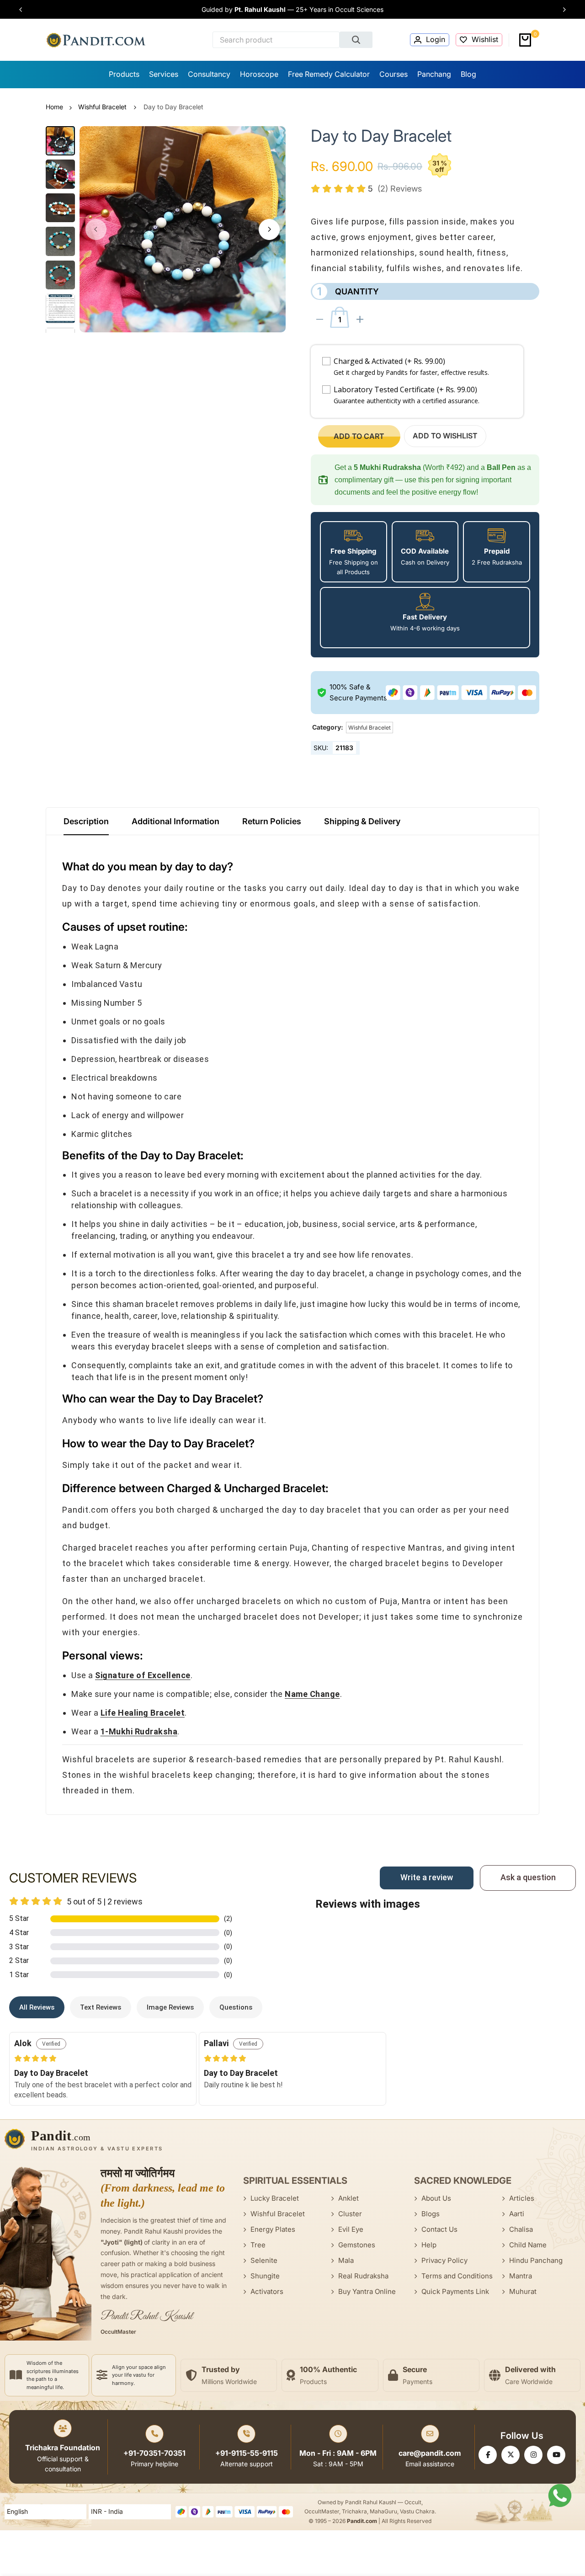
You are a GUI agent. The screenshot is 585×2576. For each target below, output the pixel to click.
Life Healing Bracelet (143, 1713)
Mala (346, 2260)
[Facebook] (488, 2455)
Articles (522, 2198)
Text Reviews (101, 2007)
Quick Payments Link (455, 2291)
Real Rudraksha (363, 2276)
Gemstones (357, 2245)
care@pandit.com (430, 2453)
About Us (436, 2198)
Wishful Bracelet (102, 107)
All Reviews (37, 2007)
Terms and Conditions (457, 2276)
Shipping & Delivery (362, 821)
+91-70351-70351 (154, 2453)
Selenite (264, 2260)
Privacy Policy (444, 2260)
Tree (258, 2245)
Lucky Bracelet (275, 2198)
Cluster (350, 2214)
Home (54, 107)
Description (86, 821)
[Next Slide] (561, 10)
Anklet (348, 2198)
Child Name (528, 2245)
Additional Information (175, 821)
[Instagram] (533, 2455)
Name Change (312, 1694)
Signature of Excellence (143, 1675)
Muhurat (523, 2291)
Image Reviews (170, 2007)
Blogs (431, 2214)
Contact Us (439, 2229)
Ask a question (528, 1877)
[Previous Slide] (24, 10)
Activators (267, 2291)
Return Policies (272, 821)
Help (429, 2245)
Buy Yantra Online (367, 2291)
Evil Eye (351, 2229)
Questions (236, 2007)
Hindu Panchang (536, 2260)
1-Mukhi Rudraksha (139, 1731)
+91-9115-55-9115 (247, 2453)
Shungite (265, 2276)
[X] (511, 2455)
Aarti (517, 2214)
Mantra (521, 2276)
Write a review (427, 1877)
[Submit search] (356, 40)
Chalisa (521, 2229)
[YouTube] (556, 2455)
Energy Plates (273, 2229)
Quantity (348, 291)
